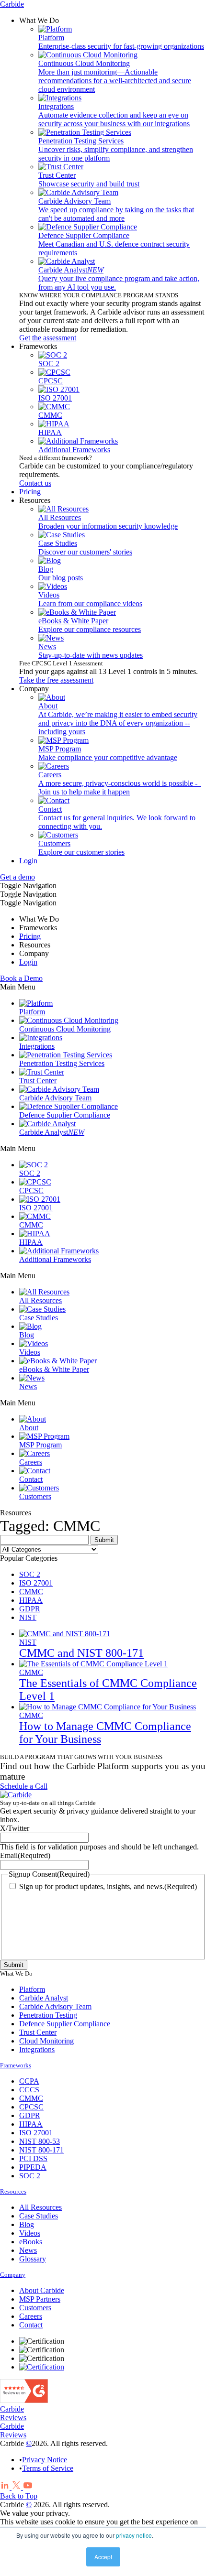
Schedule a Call (24, 1786)
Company (13, 2275)
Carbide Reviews (13, 2413)
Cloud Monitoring (46, 2041)
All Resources (40, 2207)
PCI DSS (33, 2158)
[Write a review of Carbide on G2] (24, 2400)
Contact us (35, 483)
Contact (31, 2325)
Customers (35, 2308)
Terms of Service (48, 2468)
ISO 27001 (36, 1583)
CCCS (29, 2090)
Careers (31, 2316)
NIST (28, 1617)
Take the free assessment (56, 680)
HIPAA (31, 1600)
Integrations (37, 2049)
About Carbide (42, 2290)
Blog (27, 2224)
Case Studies (39, 2216)
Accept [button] (103, 2557)
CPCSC (31, 2107)
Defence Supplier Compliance (65, 2024)
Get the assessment (48, 338)
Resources (13, 2191)
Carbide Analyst (44, 1998)
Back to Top (19, 2496)
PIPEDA (33, 2167)
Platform (32, 1989)
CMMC (31, 1592)
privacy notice (134, 2535)
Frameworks (16, 2065)
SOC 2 (30, 1574)
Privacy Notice (45, 2460)
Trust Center (38, 2032)
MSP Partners (40, 2299)
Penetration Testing (48, 2015)
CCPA (29, 2081)
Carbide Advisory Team (55, 2006)
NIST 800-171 (41, 2150)
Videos (30, 2233)
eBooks (31, 2242)
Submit (14, 1965)
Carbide (12, 4)
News (28, 2250)
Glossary (33, 2259)
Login (28, 861)
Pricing (30, 936)
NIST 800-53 (40, 2141)
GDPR (30, 1609)
